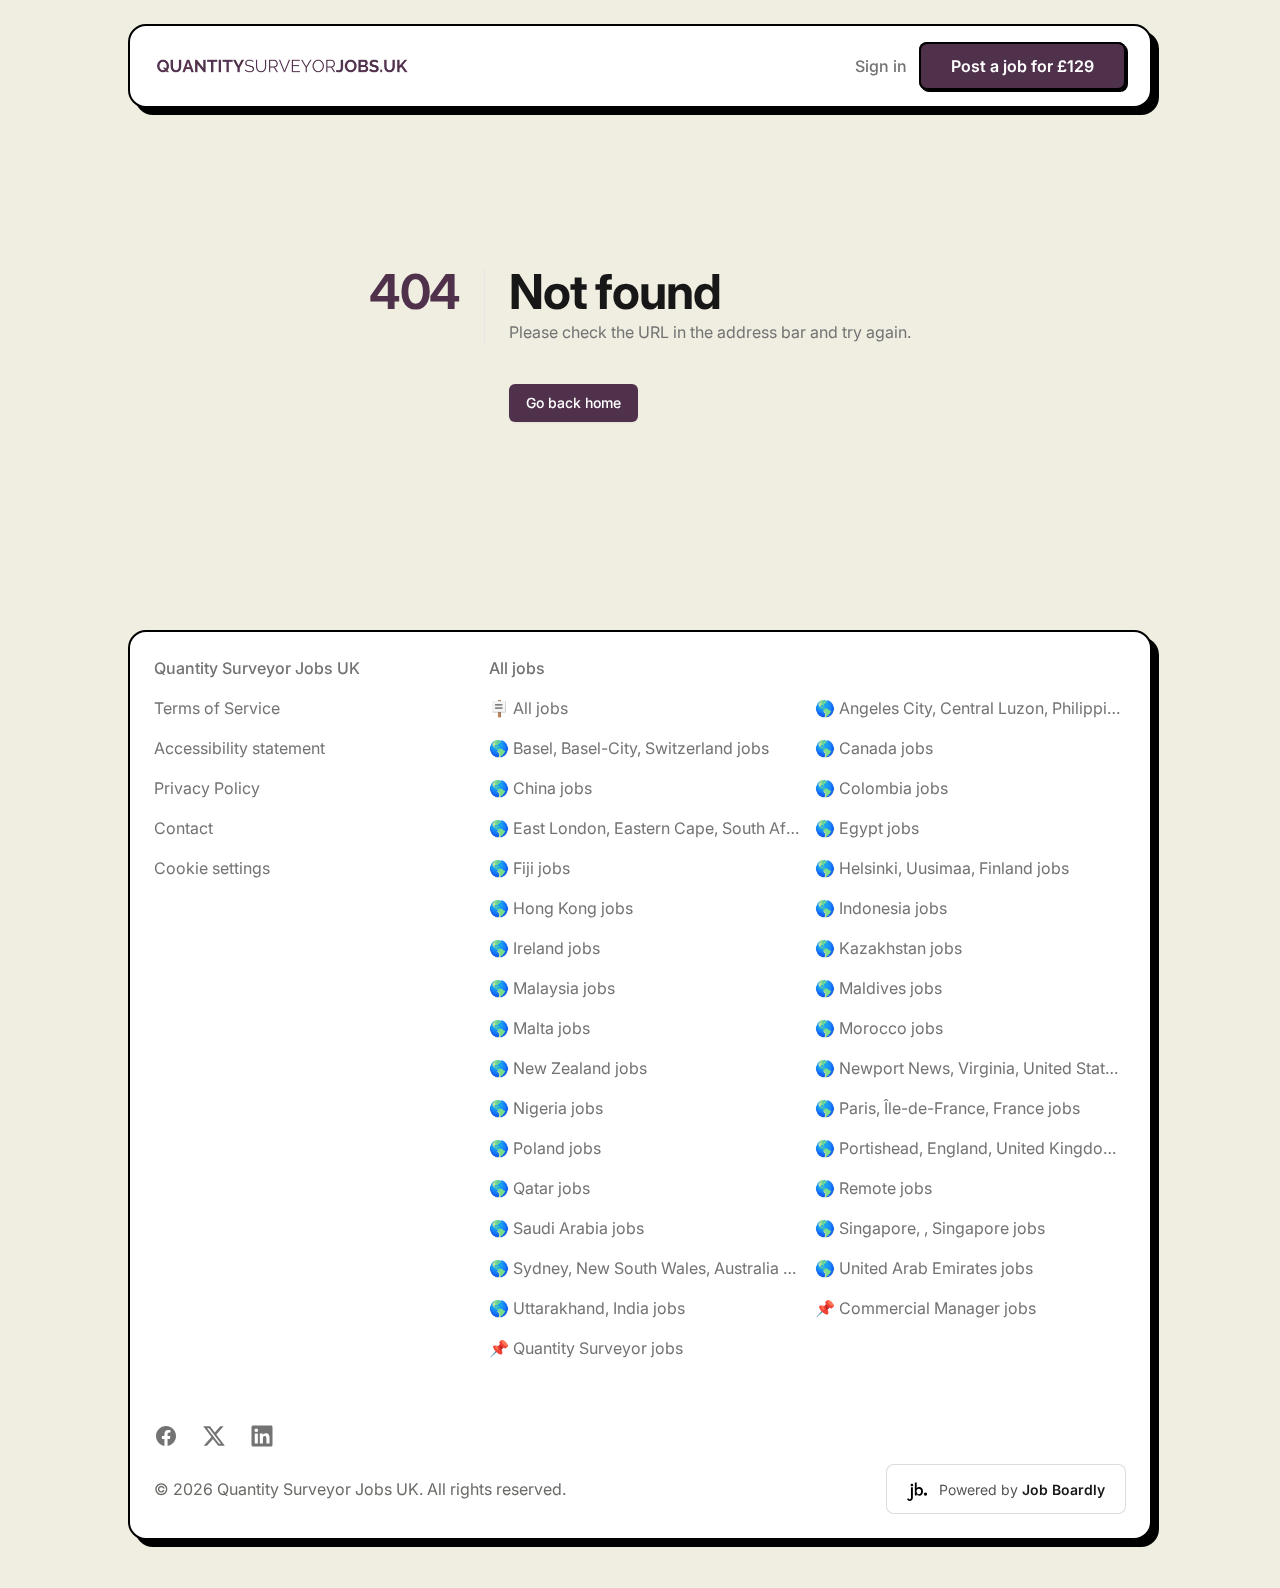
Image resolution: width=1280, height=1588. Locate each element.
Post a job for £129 (1022, 66)
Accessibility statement (239, 748)
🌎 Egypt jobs (867, 828)
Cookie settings (212, 868)
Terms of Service (217, 708)
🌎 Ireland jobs (544, 948)
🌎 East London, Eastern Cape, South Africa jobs (644, 828)
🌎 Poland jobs (545, 1148)
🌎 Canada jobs (874, 748)
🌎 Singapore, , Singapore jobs (930, 1228)
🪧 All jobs (528, 708)
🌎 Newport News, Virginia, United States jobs (970, 1068)
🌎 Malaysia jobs (552, 988)
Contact (183, 828)
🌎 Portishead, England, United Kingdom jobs (970, 1148)
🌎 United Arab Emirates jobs (924, 1268)
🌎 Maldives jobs (878, 988)
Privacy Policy (207, 788)
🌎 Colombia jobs (881, 788)
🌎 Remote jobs (873, 1188)
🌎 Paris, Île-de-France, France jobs (947, 1108)
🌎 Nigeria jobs (546, 1108)
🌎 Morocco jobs (879, 1028)
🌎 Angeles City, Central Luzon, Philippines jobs (970, 708)
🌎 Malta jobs (539, 1028)
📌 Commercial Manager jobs (925, 1308)
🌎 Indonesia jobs (881, 908)
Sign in (881, 66)
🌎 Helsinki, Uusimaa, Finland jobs (942, 868)
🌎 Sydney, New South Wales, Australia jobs (644, 1268)
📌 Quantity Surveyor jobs (586, 1348)
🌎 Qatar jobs (539, 1188)
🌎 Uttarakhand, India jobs (587, 1308)
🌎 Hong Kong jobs (561, 908)
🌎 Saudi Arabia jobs (566, 1228)
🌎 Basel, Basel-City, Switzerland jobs (629, 748)
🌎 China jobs (540, 788)
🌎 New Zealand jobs (568, 1068)
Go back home (573, 402)
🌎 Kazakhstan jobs (888, 948)
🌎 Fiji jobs (529, 868)
